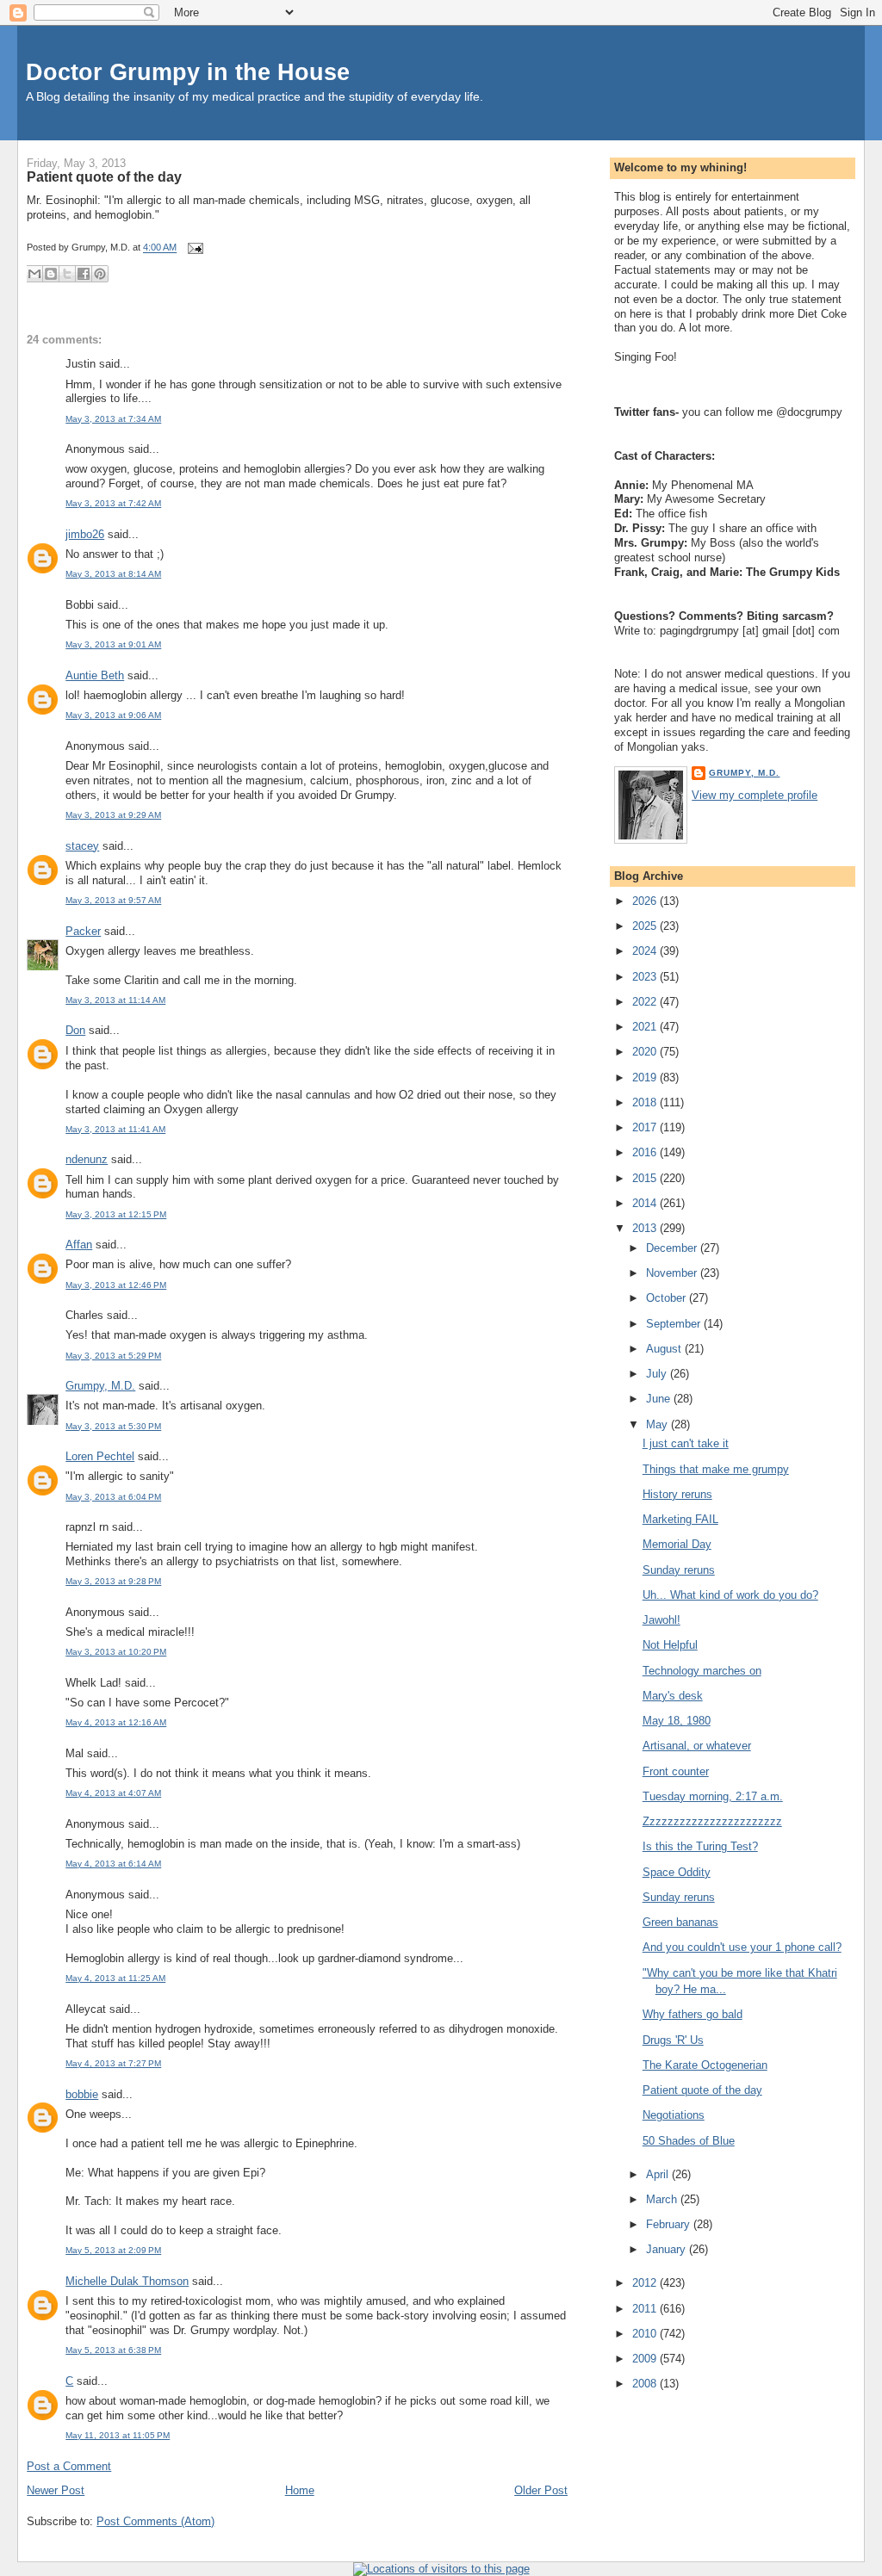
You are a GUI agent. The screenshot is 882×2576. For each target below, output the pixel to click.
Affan (79, 1245)
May (658, 1424)
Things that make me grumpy (716, 1469)
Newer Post (56, 2490)
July (658, 1374)
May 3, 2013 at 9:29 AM (113, 815)
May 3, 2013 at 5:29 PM (113, 1356)
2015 (646, 1178)
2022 (646, 1002)
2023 (646, 977)
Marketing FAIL (680, 1519)
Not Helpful (670, 1645)
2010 (646, 2334)
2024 (646, 951)
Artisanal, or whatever (697, 1746)
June (660, 1399)
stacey (82, 846)
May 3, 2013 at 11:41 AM (115, 1129)
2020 (646, 1052)
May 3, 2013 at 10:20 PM (116, 1652)
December (673, 1248)
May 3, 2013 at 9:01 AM (113, 644)
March (663, 2199)
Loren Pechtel (100, 1456)
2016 (646, 1152)
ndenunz (87, 1159)
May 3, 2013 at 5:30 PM (113, 1426)
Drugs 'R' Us (673, 2040)
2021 (646, 1027)
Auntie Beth (95, 675)
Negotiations (674, 2115)
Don (75, 1030)
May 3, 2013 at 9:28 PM (113, 1581)
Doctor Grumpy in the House (188, 72)
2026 (646, 901)
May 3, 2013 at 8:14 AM (113, 574)
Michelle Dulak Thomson (127, 2281)
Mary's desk (673, 1696)
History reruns (677, 1494)
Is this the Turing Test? (700, 1846)
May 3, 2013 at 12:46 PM (116, 1285)
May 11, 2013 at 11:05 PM (118, 2435)
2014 (646, 1203)
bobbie (82, 2094)
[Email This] (34, 274)
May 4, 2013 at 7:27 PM (113, 2063)
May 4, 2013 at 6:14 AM (113, 1864)
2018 (646, 1102)
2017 (646, 1127)
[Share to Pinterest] (100, 274)
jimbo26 (85, 534)
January (668, 2249)
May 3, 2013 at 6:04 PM (113, 1497)
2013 (646, 1228)
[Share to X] (67, 274)
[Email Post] (193, 248)
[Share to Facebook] (84, 274)
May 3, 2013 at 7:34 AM (113, 419)
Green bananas (680, 1922)
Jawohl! (661, 1620)
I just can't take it (686, 1443)
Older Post (541, 2490)
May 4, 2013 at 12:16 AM (116, 1722)
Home (300, 2490)
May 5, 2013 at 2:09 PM (113, 2250)
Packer (83, 931)
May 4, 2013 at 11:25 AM (115, 1978)
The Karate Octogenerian (705, 2065)
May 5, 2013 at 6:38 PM (113, 2350)
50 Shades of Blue (689, 2141)
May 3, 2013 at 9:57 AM (113, 900)
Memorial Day (677, 1544)
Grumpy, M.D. (100, 1386)
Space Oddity (677, 1872)
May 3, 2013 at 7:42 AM (113, 503)
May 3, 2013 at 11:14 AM (115, 1000)
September (675, 1324)
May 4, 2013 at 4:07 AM (113, 1793)
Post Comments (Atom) (155, 2521)
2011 (646, 2309)
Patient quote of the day (104, 176)
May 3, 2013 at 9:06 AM (113, 715)
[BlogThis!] (51, 274)
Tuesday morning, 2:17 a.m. (713, 1796)
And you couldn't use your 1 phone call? (742, 1947)
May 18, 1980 (677, 1721)
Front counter (676, 1771)
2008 (646, 2384)
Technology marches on (702, 1671)
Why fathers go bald (693, 2014)
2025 (646, 926)
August (665, 1349)
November (673, 1273)
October (668, 1298)
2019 (646, 1077)
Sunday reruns (679, 1570)
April (659, 2174)
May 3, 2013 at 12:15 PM (116, 1214)
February (670, 2224)
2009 (646, 2359)
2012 (646, 2283)
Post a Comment (69, 2466)
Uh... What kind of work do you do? (730, 1595)
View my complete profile (755, 795)
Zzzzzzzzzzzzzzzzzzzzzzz (712, 1821)
